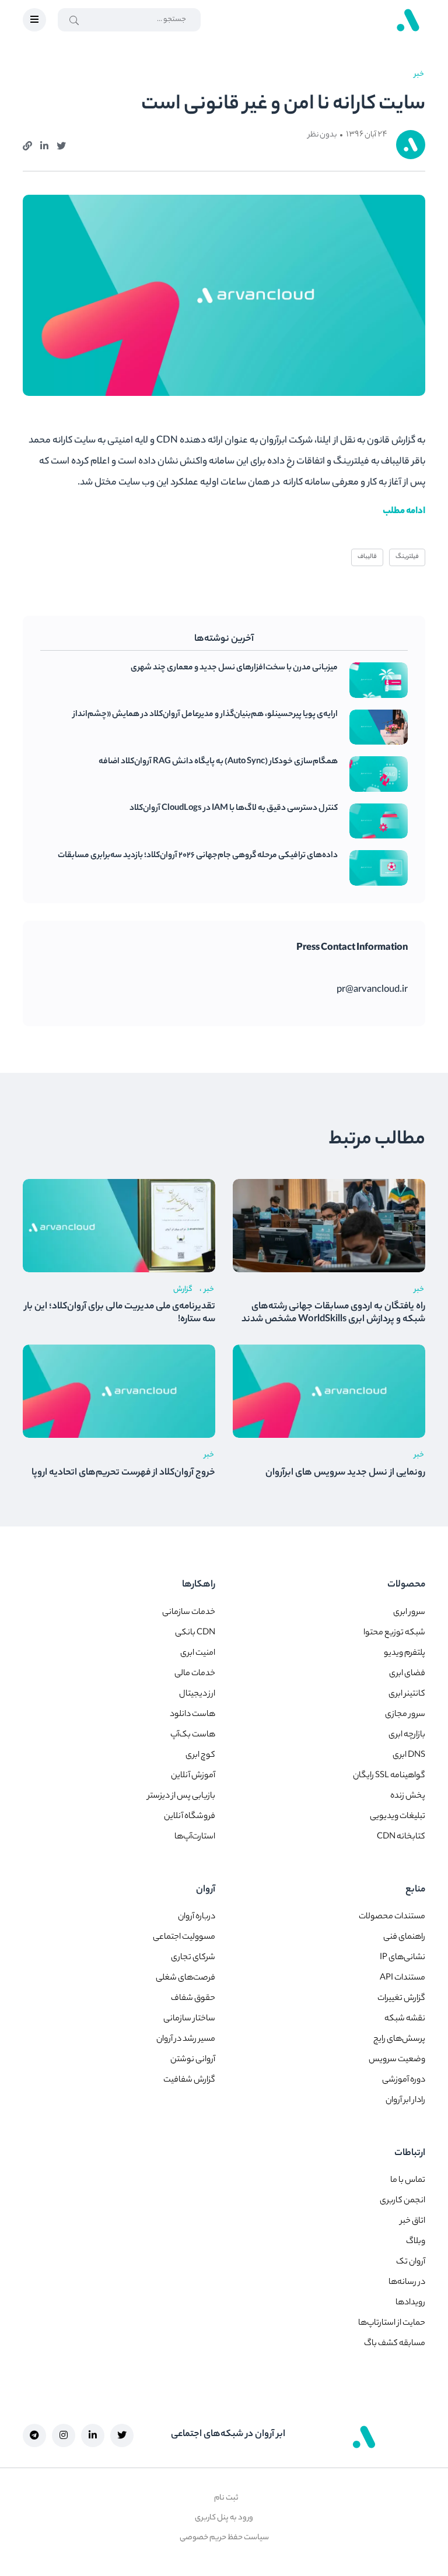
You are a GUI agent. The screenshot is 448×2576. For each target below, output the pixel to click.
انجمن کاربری (402, 2201)
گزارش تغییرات (401, 1999)
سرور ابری (409, 1613)
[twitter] (61, 145)
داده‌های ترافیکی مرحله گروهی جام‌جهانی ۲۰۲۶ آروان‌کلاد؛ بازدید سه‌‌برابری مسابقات (198, 856)
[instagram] (64, 2435)
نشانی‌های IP (402, 1958)
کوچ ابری (200, 1756)
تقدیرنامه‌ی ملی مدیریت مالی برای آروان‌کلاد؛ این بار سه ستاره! (120, 1314)
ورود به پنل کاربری (224, 2518)
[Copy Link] (27, 145)
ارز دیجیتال (197, 1694)
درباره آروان (197, 1917)
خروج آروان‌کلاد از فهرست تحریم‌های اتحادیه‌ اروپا (123, 1473)
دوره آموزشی (404, 2080)
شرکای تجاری (193, 1958)
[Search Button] (74, 20)
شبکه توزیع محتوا (394, 1633)
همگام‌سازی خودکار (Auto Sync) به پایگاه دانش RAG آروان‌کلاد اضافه (218, 762)
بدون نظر (322, 135)
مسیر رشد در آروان (186, 2040)
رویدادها (410, 2303)
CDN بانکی (195, 1633)
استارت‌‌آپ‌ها (195, 1837)
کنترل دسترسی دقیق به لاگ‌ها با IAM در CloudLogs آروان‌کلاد (234, 809)
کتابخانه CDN (401, 1837)
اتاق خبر (413, 2221)
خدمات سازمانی (189, 1613)
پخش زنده (408, 1796)
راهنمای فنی (404, 1938)
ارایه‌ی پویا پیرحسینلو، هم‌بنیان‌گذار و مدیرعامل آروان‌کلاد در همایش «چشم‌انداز (205, 715)
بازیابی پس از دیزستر (181, 1796)
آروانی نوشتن (193, 2060)
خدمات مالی (195, 1674)
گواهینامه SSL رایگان (389, 1776)
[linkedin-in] (93, 2435)
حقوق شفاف (193, 1999)
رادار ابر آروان (405, 2101)
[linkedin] (44, 145)
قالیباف (367, 557)
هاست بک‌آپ (193, 1735)
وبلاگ (416, 2242)
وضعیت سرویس (397, 2060)
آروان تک (411, 2262)
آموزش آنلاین (193, 1776)
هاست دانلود (192, 1715)
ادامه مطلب (404, 512)
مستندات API (402, 1978)
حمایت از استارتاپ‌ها (392, 2324)
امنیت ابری (198, 1654)
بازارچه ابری (407, 1735)
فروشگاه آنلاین (190, 1817)
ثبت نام (226, 2498)
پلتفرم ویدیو (405, 1654)
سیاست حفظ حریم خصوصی (224, 2538)
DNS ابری (409, 1756)
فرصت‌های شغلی (185, 1978)
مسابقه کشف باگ (395, 2344)
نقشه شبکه (405, 2019)
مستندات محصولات (392, 1917)
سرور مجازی (405, 1715)
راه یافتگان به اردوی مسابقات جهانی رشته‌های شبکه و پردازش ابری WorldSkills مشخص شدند (333, 1314)
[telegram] (34, 2435)
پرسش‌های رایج (399, 2040)
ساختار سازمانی (189, 2019)
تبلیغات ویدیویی (398, 1817)
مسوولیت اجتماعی (184, 1938)
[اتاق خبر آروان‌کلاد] (408, 20)
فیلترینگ (407, 557)
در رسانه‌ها (407, 2283)
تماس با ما (408, 2181)
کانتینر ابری (407, 1694)
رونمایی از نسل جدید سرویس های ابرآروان (345, 1473)
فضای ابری (407, 1674)
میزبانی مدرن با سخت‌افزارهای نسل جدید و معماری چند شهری (234, 668)
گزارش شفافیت (189, 2080)
